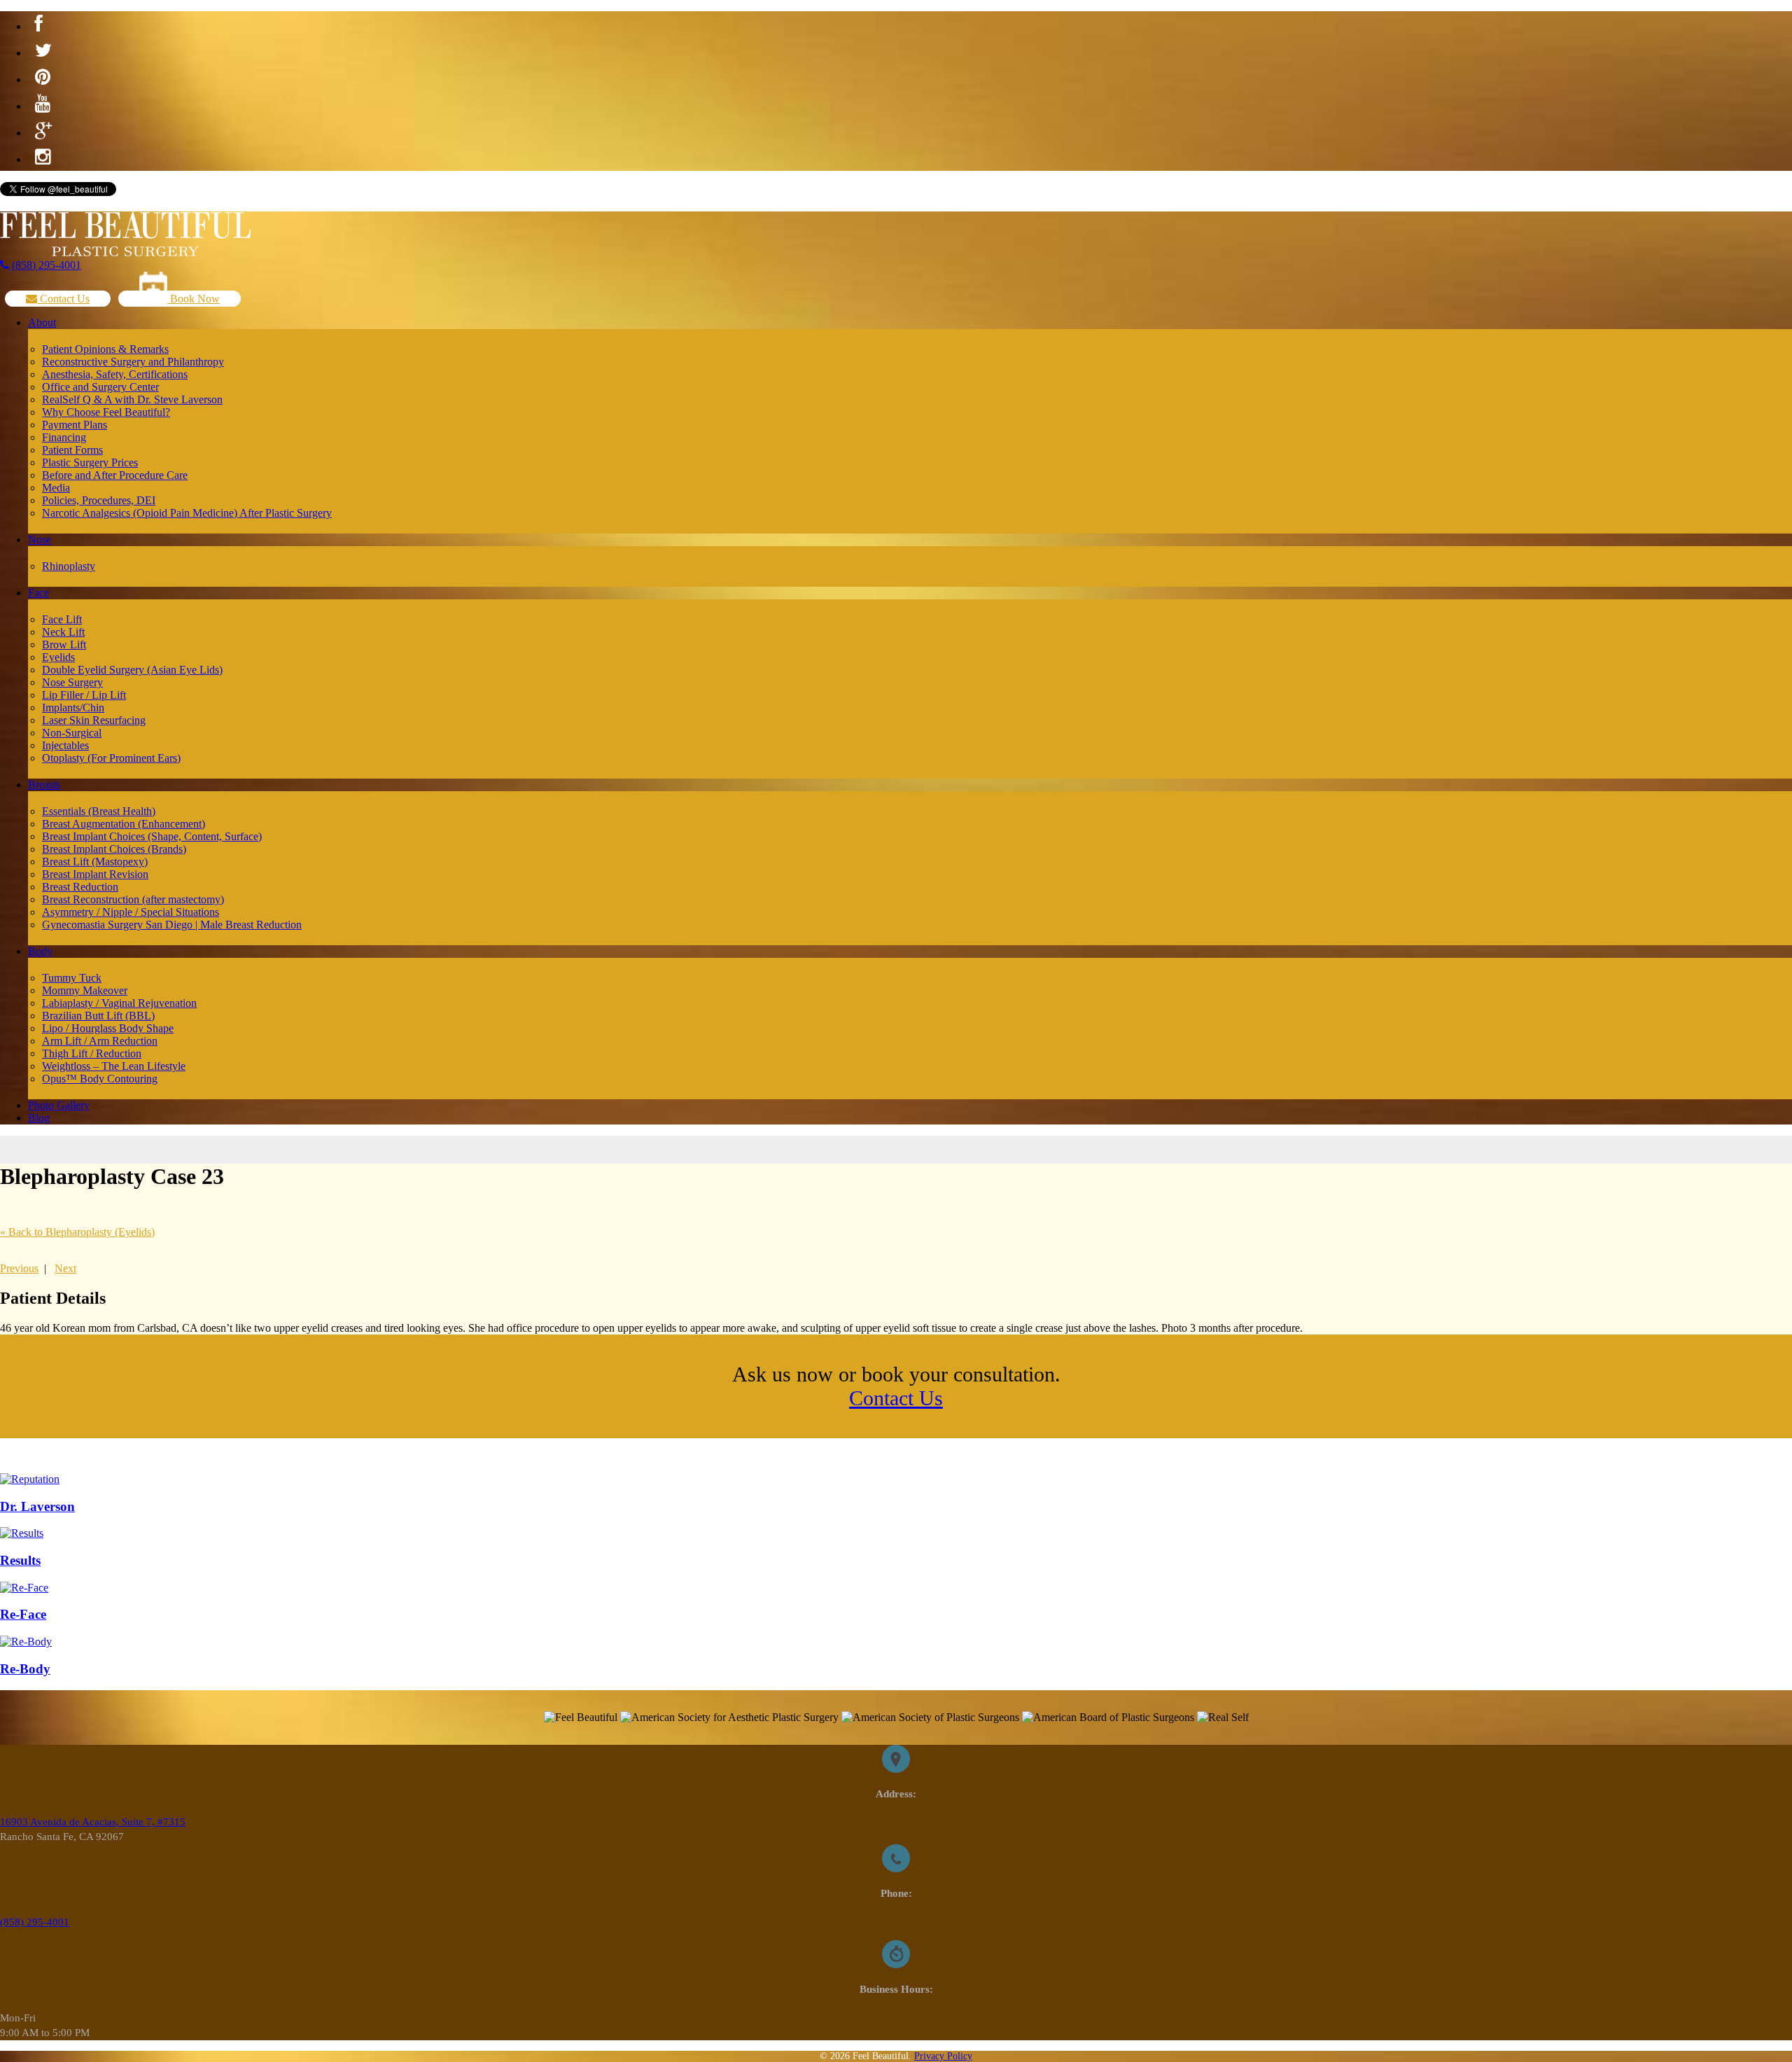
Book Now (194, 299)
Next (65, 1268)
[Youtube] (43, 104)
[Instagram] (43, 158)
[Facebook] (39, 25)
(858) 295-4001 (45, 265)
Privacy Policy (943, 2056)
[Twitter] (43, 51)
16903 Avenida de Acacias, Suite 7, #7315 (93, 1822)
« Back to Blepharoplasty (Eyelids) (77, 1232)
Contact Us (63, 299)
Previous (19, 1268)
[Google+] (43, 131)
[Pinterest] (43, 78)
